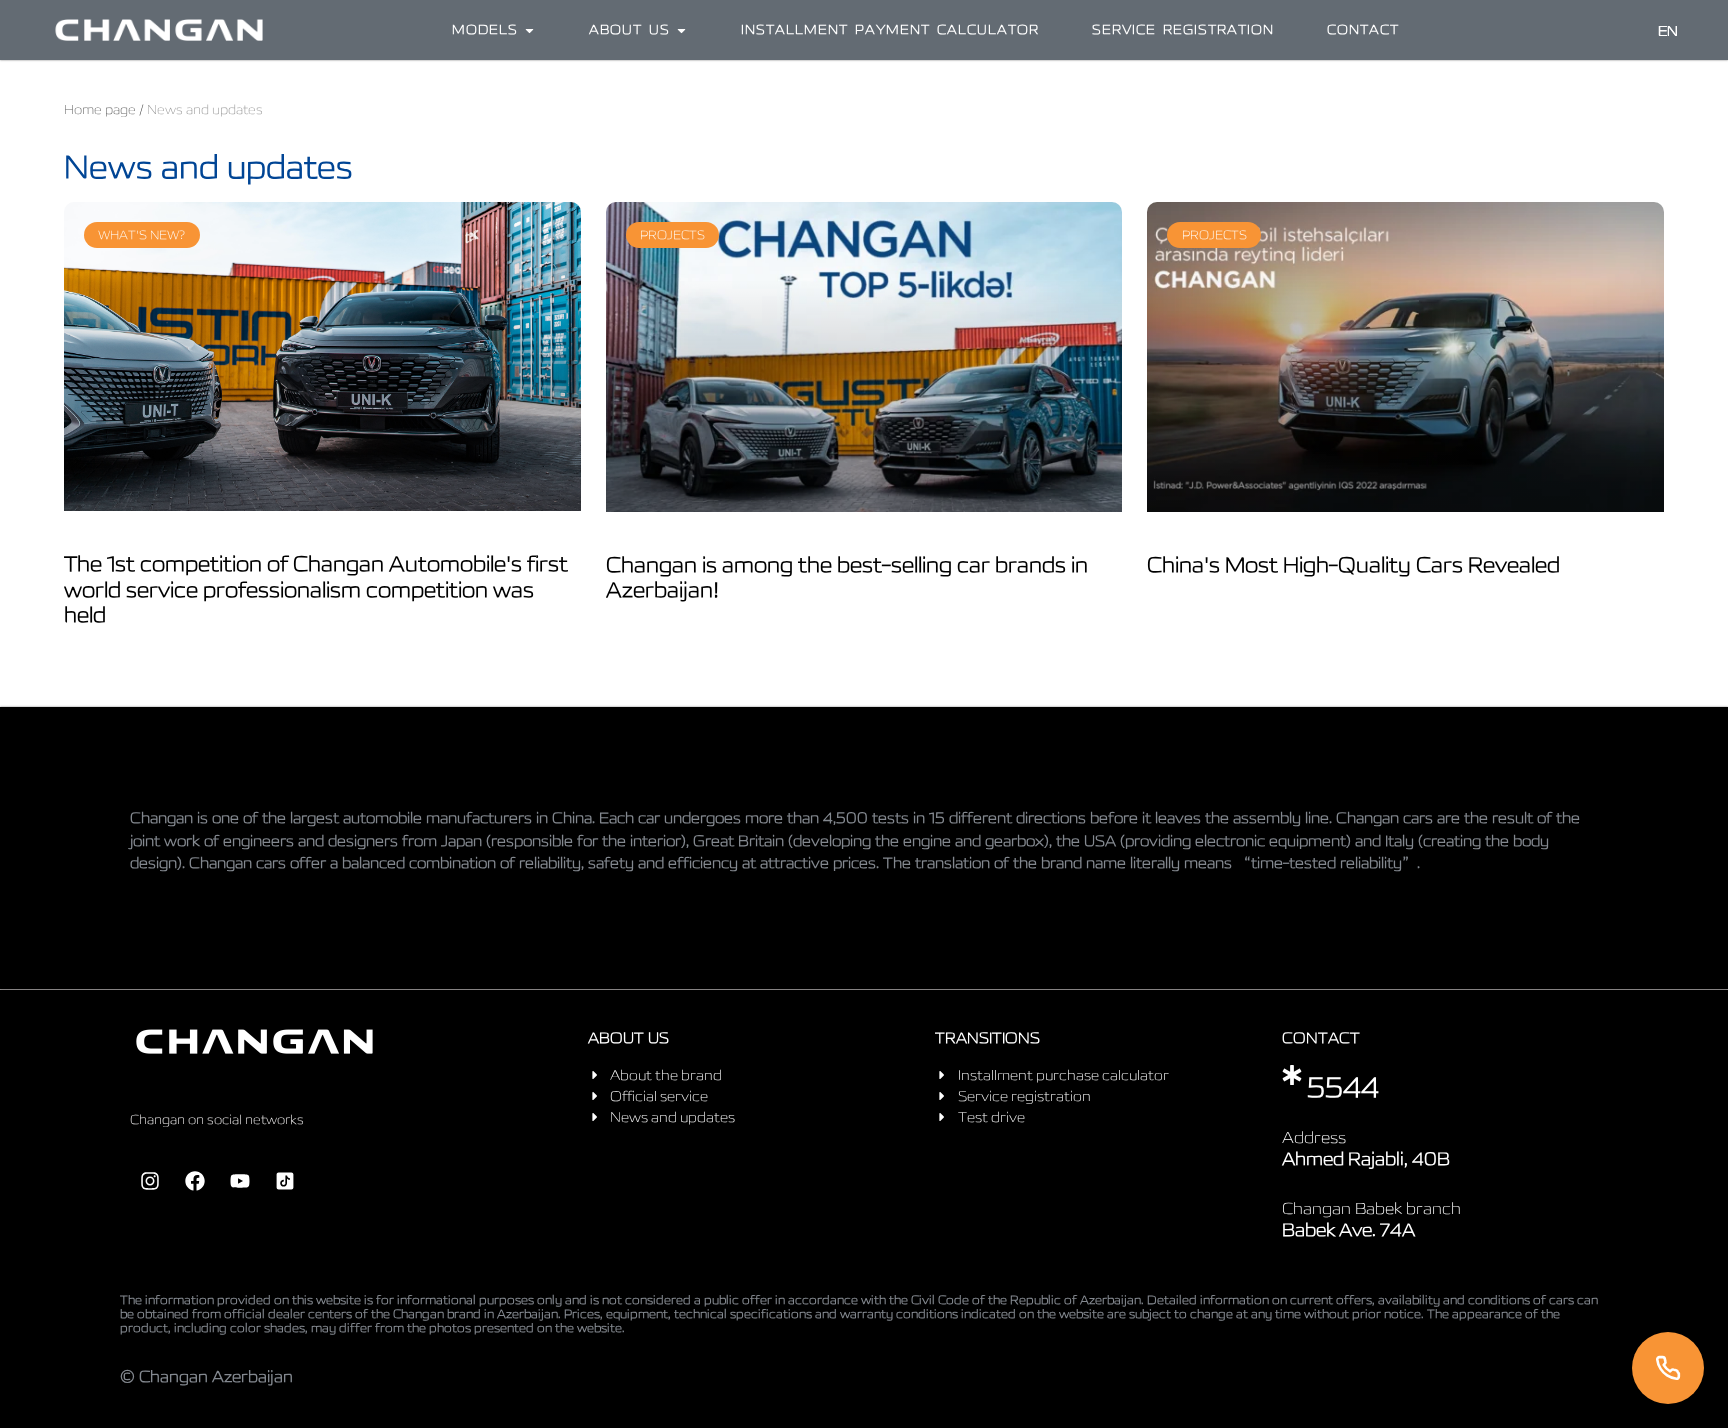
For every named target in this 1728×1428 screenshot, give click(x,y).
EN (1668, 31)
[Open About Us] (681, 30)
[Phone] (1668, 1368)
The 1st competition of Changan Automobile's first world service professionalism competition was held (316, 588)
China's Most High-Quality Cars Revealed (1353, 564)
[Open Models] (529, 30)
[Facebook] (195, 1181)
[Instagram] (150, 1181)
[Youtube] (240, 1181)
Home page (100, 109)
